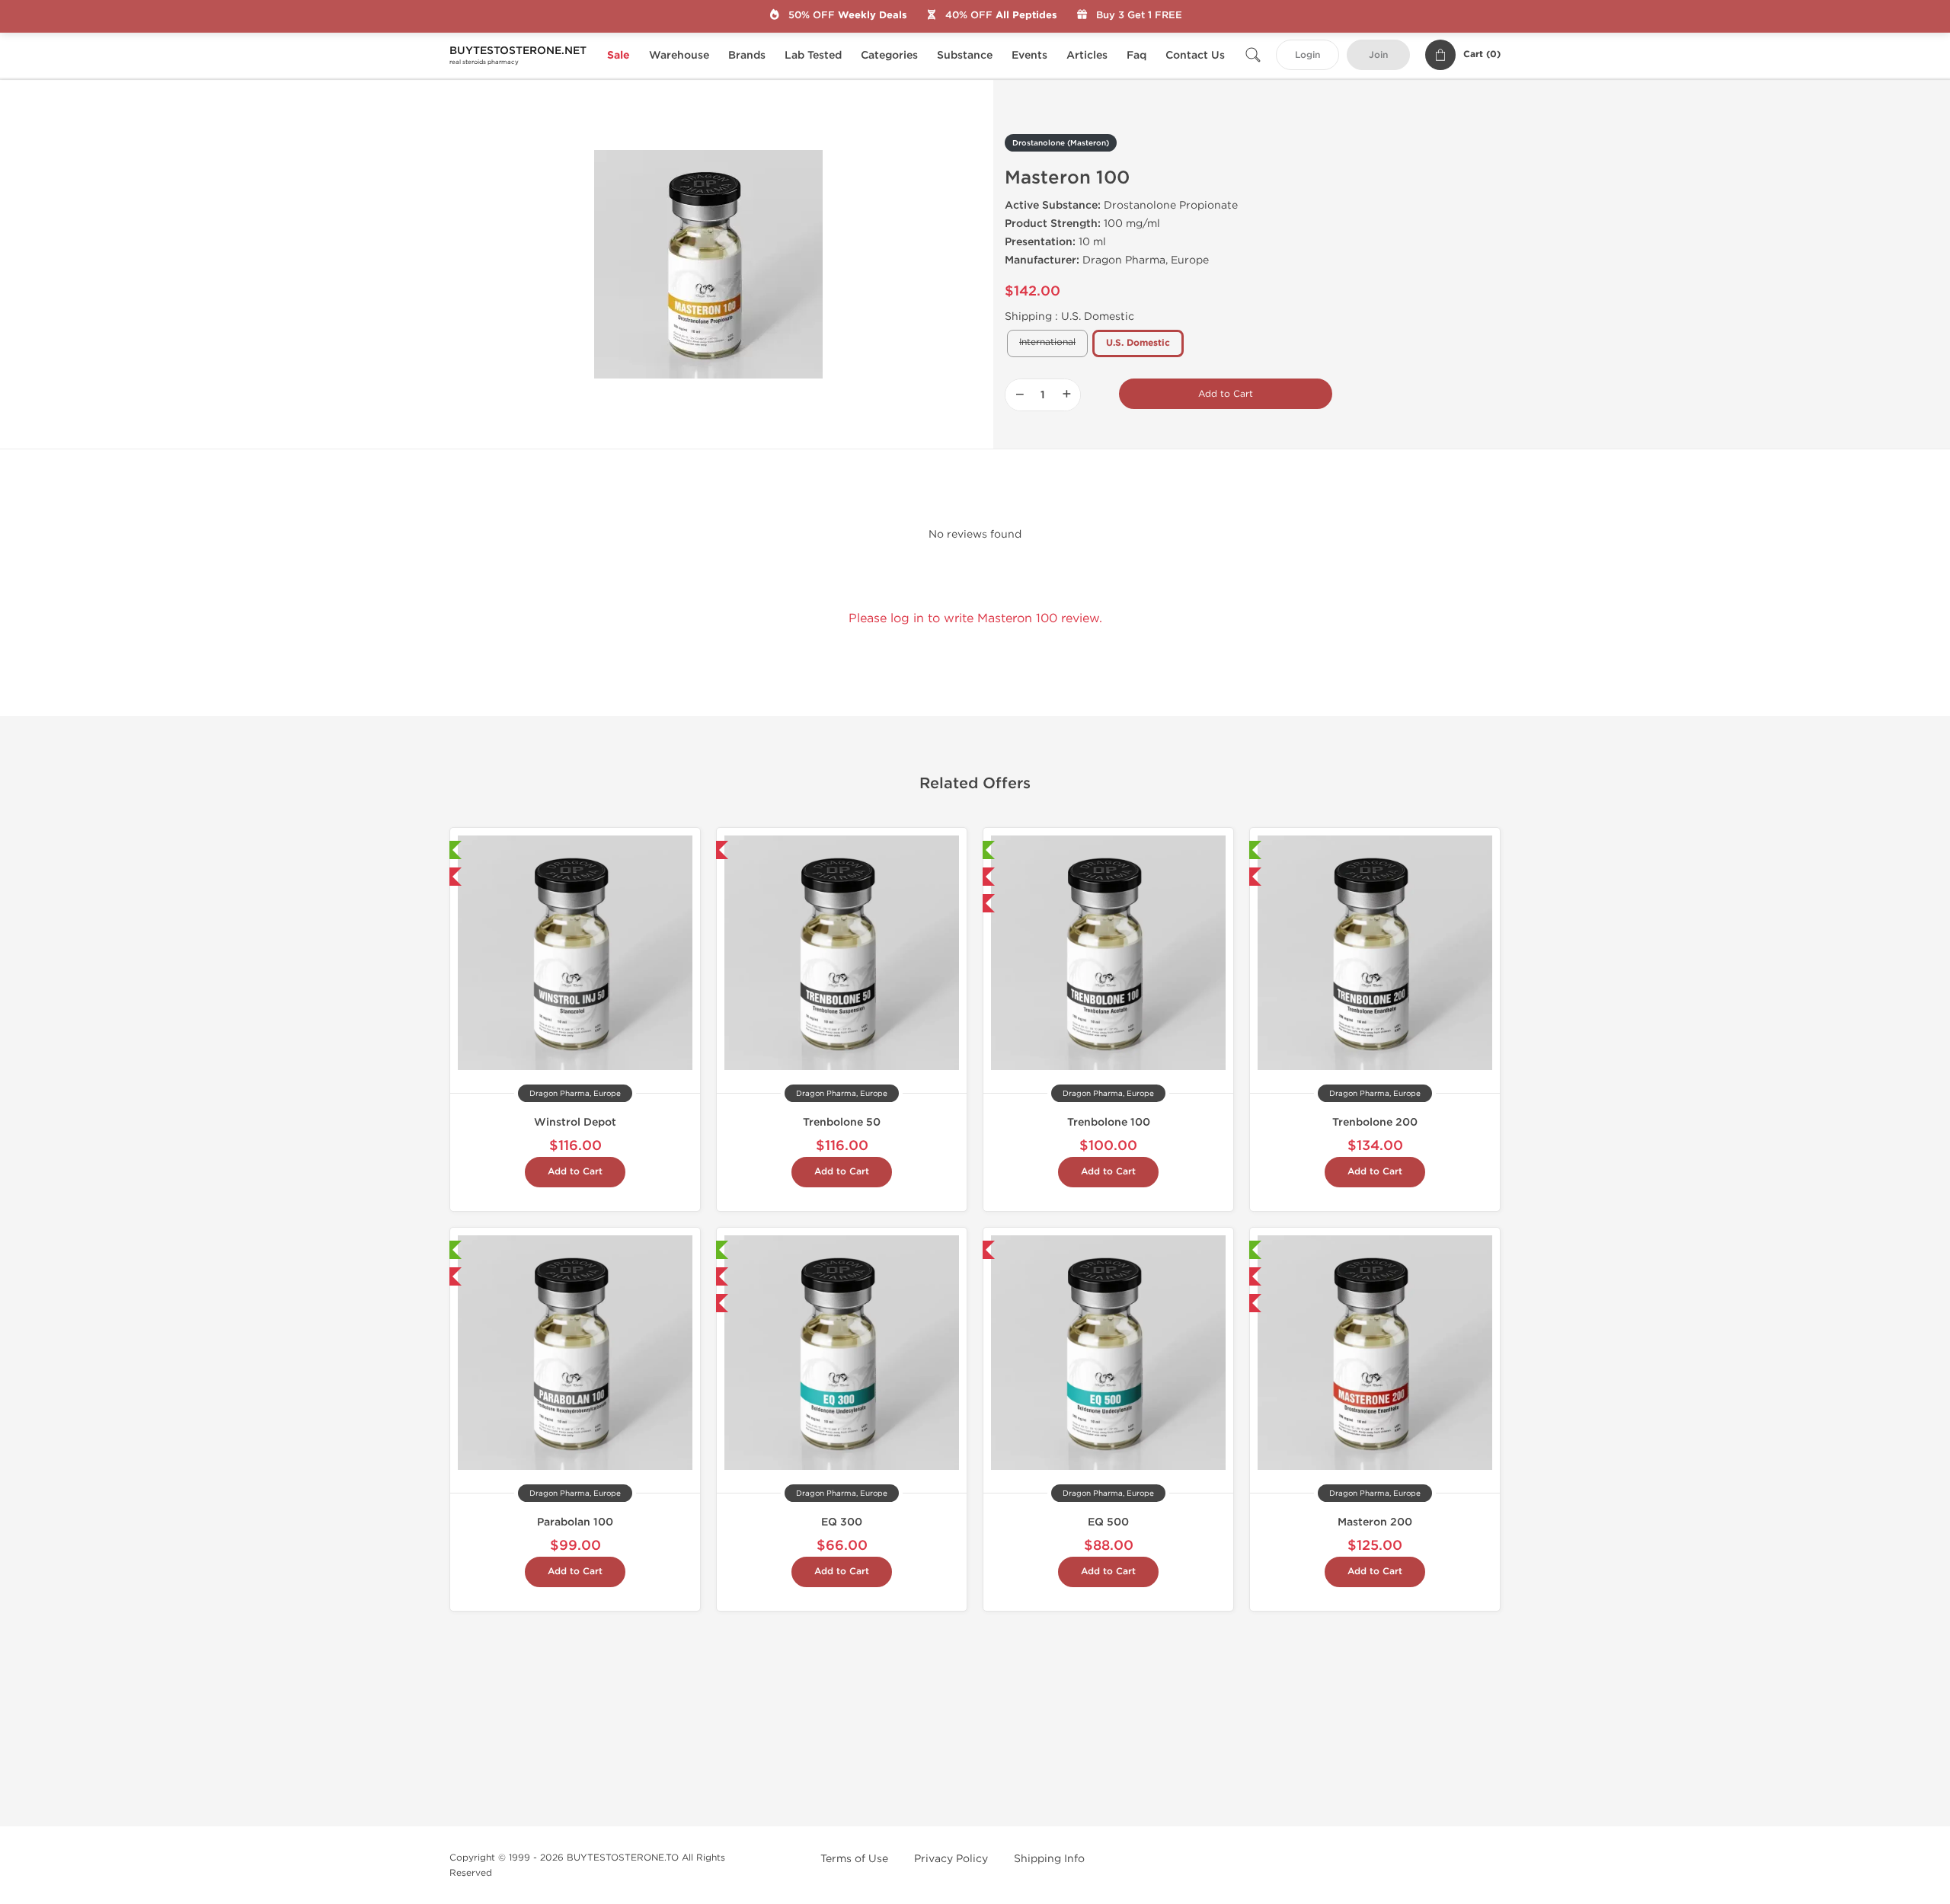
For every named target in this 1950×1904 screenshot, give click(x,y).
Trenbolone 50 (842, 1122)
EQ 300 (842, 1522)
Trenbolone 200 (1375, 1122)
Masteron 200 (1375, 1522)
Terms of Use (854, 1859)
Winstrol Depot (575, 1122)
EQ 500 (1108, 1522)
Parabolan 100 (575, 1522)
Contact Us (1195, 55)
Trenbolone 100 (1109, 1122)
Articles (1087, 55)
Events (1029, 55)
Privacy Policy (951, 1859)
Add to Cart (1226, 394)
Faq (1136, 55)
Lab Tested (813, 55)
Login (1307, 55)
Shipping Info (1049, 1859)
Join (1378, 55)
